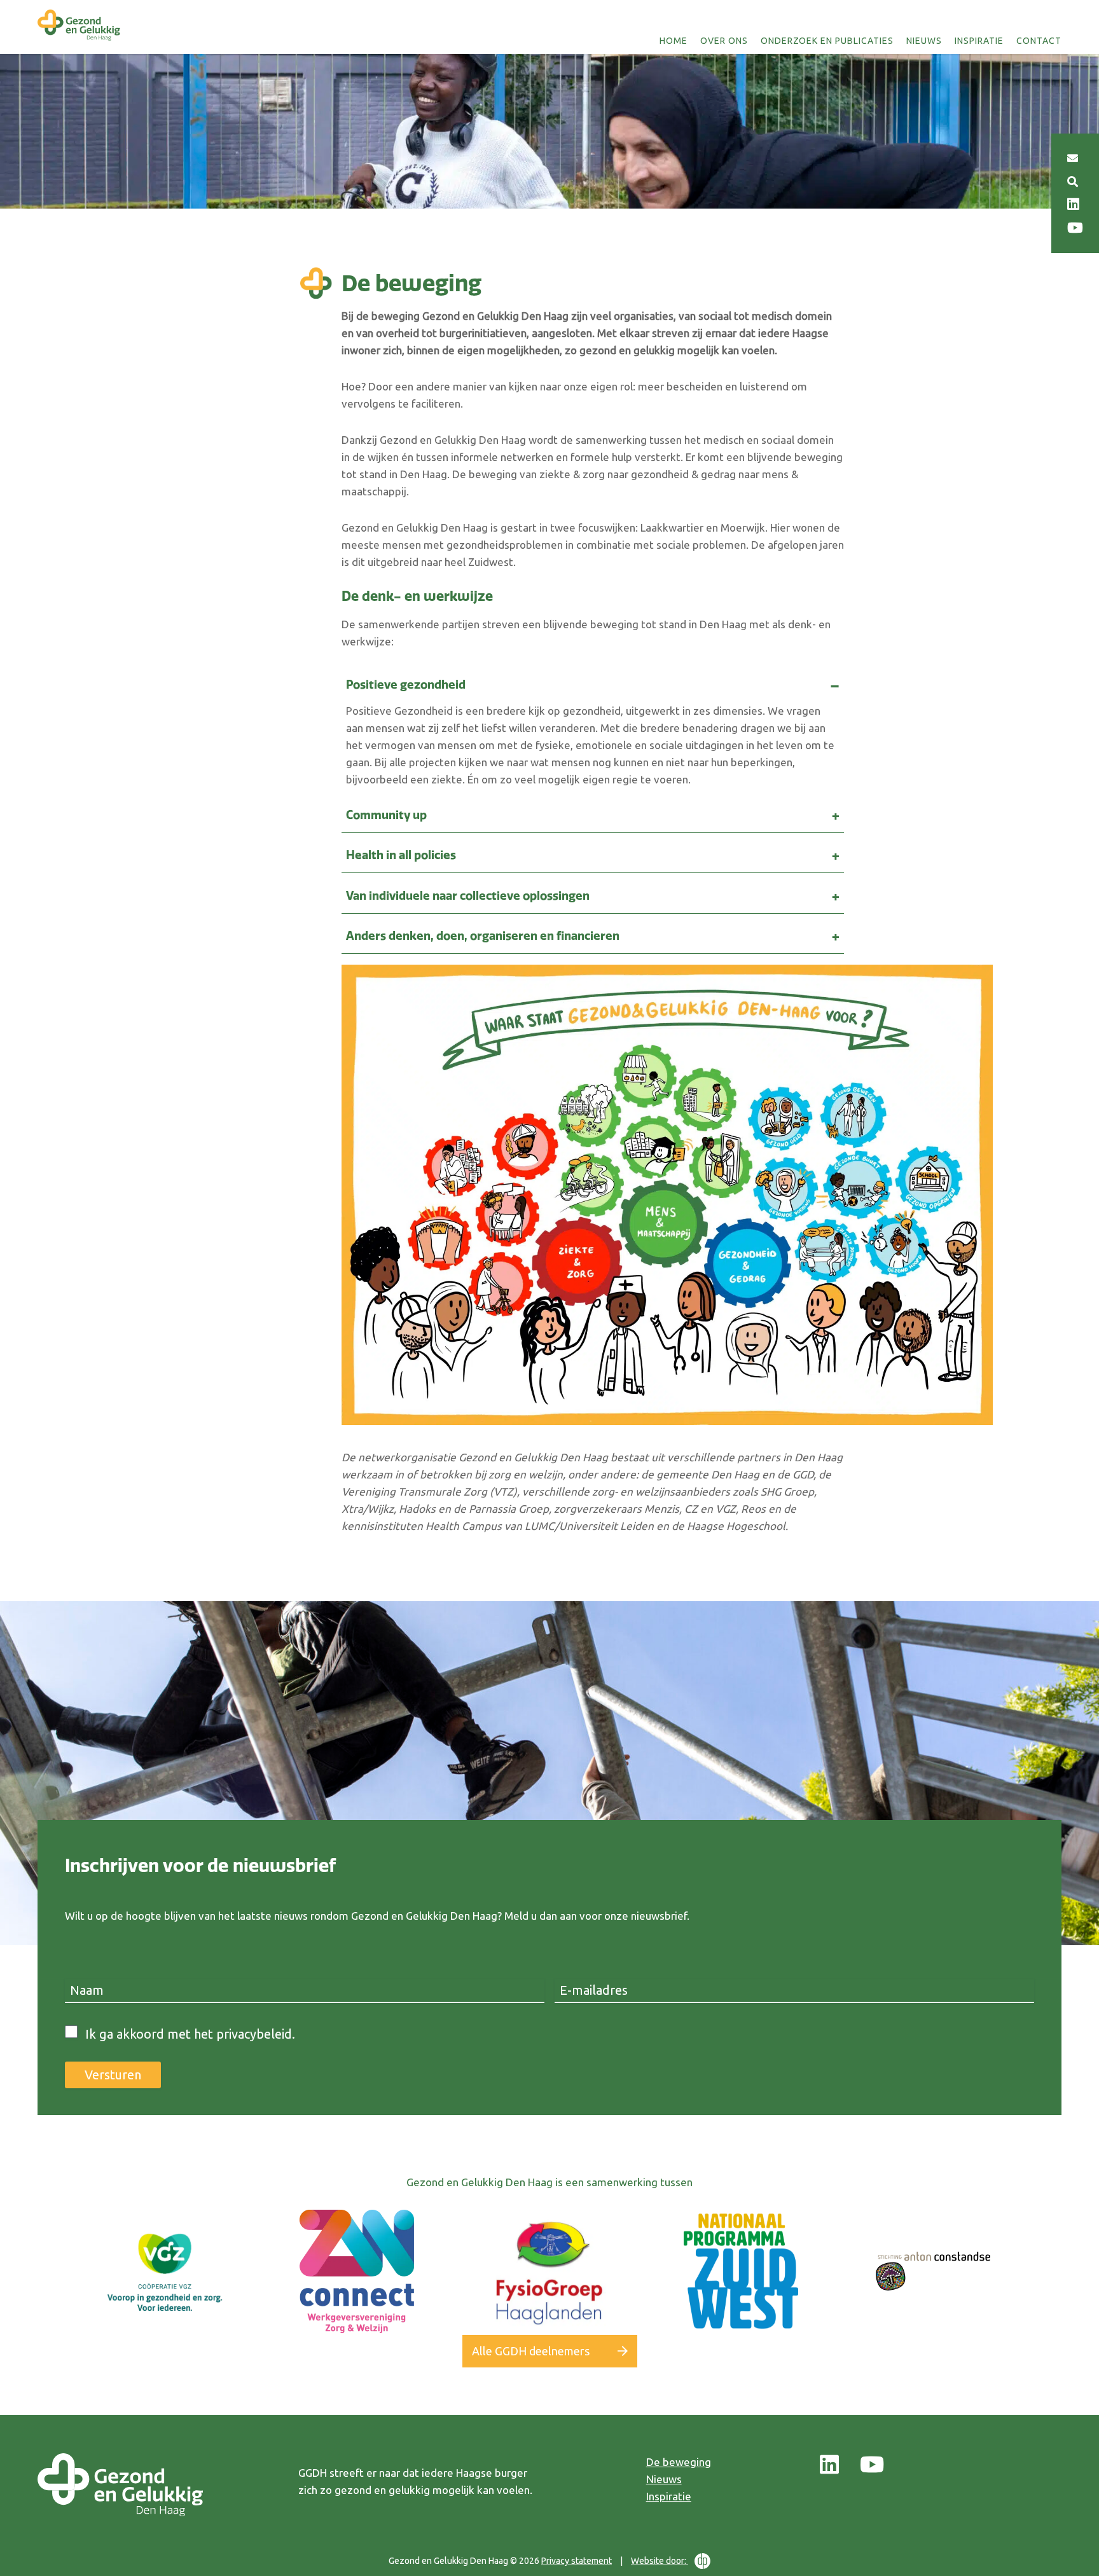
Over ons (724, 41)
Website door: (660, 2561)
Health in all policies (401, 855)
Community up (386, 815)
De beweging (679, 2462)
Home (674, 41)
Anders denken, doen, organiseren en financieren (483, 936)
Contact (1039, 41)
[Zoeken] (1073, 182)
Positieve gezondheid (406, 685)
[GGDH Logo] (79, 41)
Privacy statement (577, 2561)
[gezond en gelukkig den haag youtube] (872, 2465)
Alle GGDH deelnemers (531, 2351)
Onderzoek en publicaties (827, 41)
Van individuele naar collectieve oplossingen (468, 896)
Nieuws (924, 41)
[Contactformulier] (1073, 158)
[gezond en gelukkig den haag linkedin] (829, 2465)
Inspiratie (979, 41)
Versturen (113, 2075)
